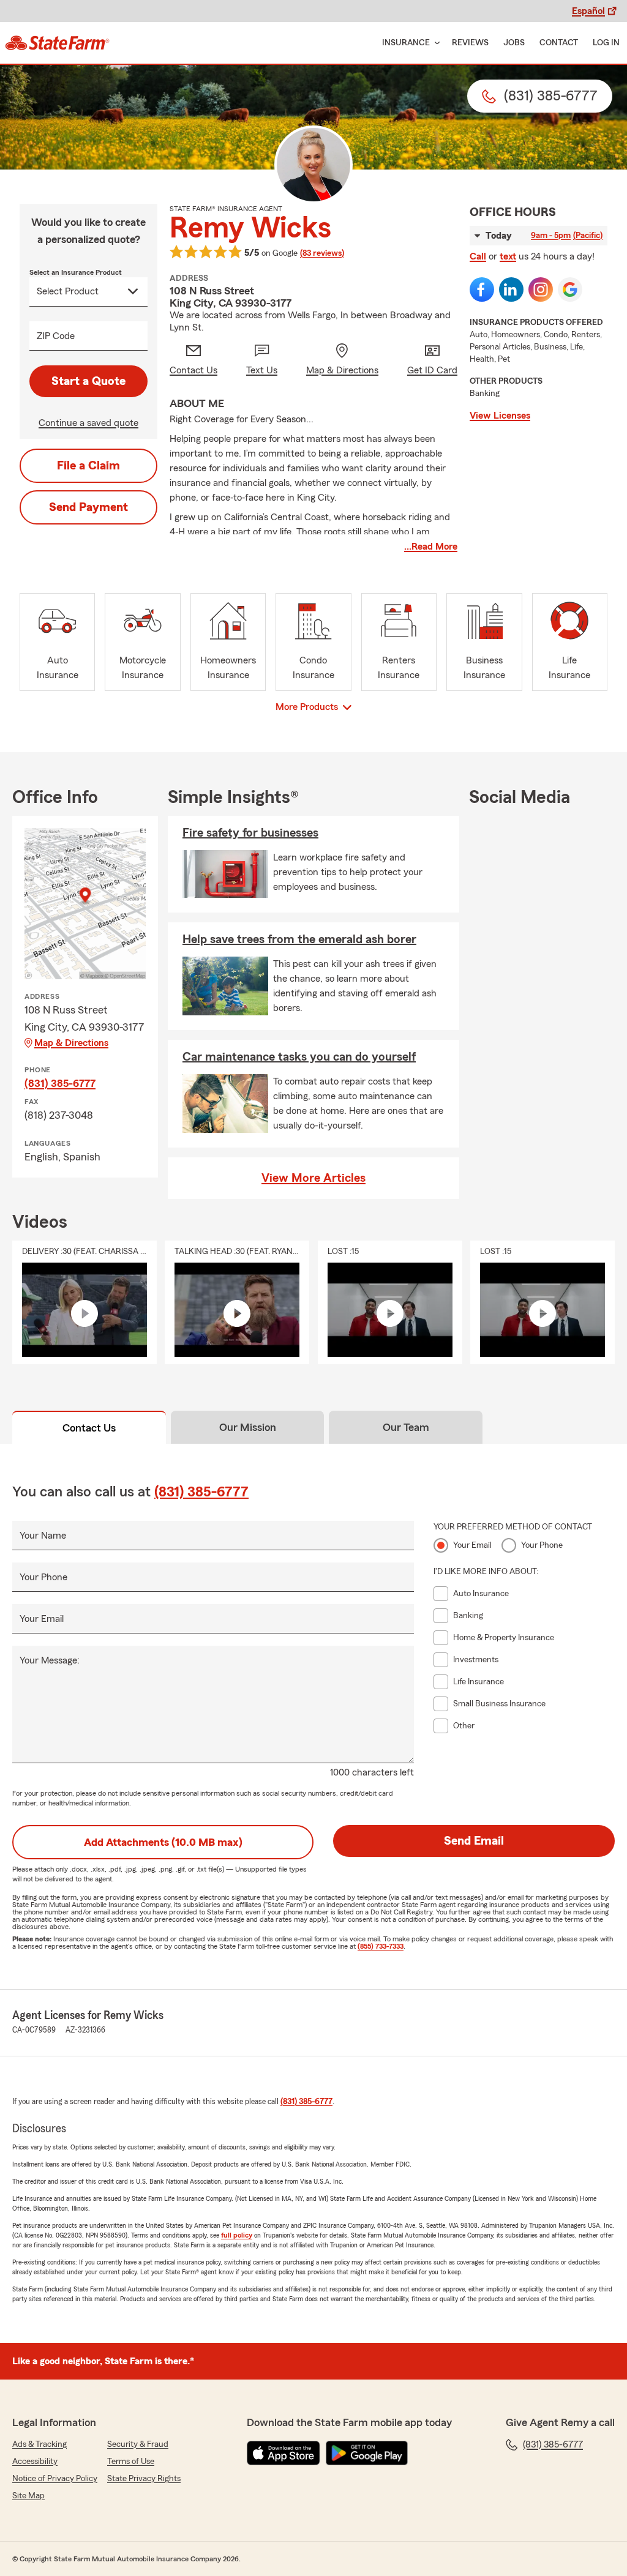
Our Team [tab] (406, 1427)
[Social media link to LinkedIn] (511, 289)
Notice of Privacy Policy (55, 2479)
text (508, 256)
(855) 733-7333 (381, 1946)
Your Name (43, 1536)
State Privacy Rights (144, 2479)
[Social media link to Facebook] (482, 289)
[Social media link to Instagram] (541, 289)
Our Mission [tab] (248, 1427)
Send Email (474, 1841)
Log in (606, 43)
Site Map (28, 2496)
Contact (559, 43)
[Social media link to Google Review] (570, 289)
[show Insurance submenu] (435, 43)
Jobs (514, 43)
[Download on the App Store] (283, 2453)
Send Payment (88, 507)
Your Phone (43, 1577)
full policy (237, 2235)
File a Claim (88, 466)
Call (478, 256)
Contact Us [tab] (89, 1428)
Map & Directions (71, 1043)
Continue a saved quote (88, 423)
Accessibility (35, 2462)
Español (588, 11)
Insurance (406, 43)
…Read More (431, 547)
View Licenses (500, 416)
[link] (57, 43)
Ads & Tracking (39, 2444)
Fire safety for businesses (250, 833)
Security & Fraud (138, 2444)
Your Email (42, 1619)
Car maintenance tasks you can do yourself (299, 1057)
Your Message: (50, 1660)
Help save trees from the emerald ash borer (299, 939)
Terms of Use (131, 2462)
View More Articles (313, 1178)
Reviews (470, 43)
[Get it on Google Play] (367, 2453)
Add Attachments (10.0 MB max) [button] (163, 1842)
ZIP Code (56, 336)
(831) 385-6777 (60, 1083)
